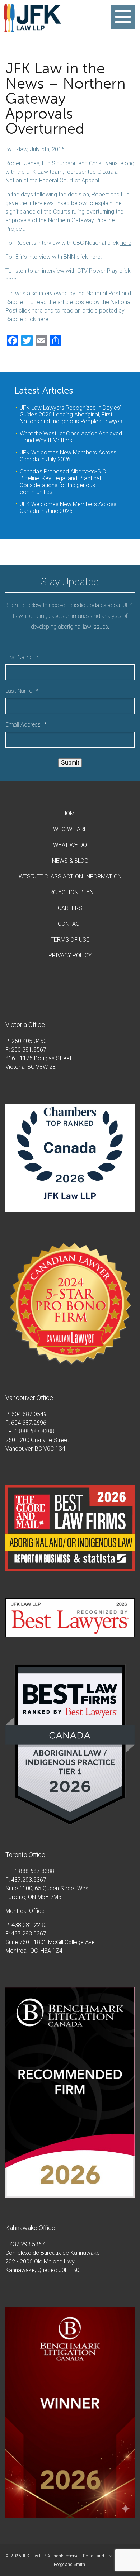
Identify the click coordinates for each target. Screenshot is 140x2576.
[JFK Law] (32, 28)
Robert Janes (22, 163)
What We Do (70, 845)
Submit (70, 763)
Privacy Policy (70, 955)
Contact (70, 924)
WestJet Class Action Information (70, 877)
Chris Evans (103, 163)
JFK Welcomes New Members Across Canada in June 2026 (68, 508)
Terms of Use (70, 940)
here (126, 243)
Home (70, 813)
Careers (70, 908)
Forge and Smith (69, 2565)
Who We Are (70, 829)
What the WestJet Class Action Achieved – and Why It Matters (71, 437)
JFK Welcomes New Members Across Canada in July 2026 (68, 456)
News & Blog (70, 861)
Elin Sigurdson (59, 163)
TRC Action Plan (70, 892)
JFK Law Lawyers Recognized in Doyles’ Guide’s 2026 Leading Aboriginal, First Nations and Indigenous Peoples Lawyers (72, 415)
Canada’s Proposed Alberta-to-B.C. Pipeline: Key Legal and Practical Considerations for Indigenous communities (64, 482)
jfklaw (20, 149)
